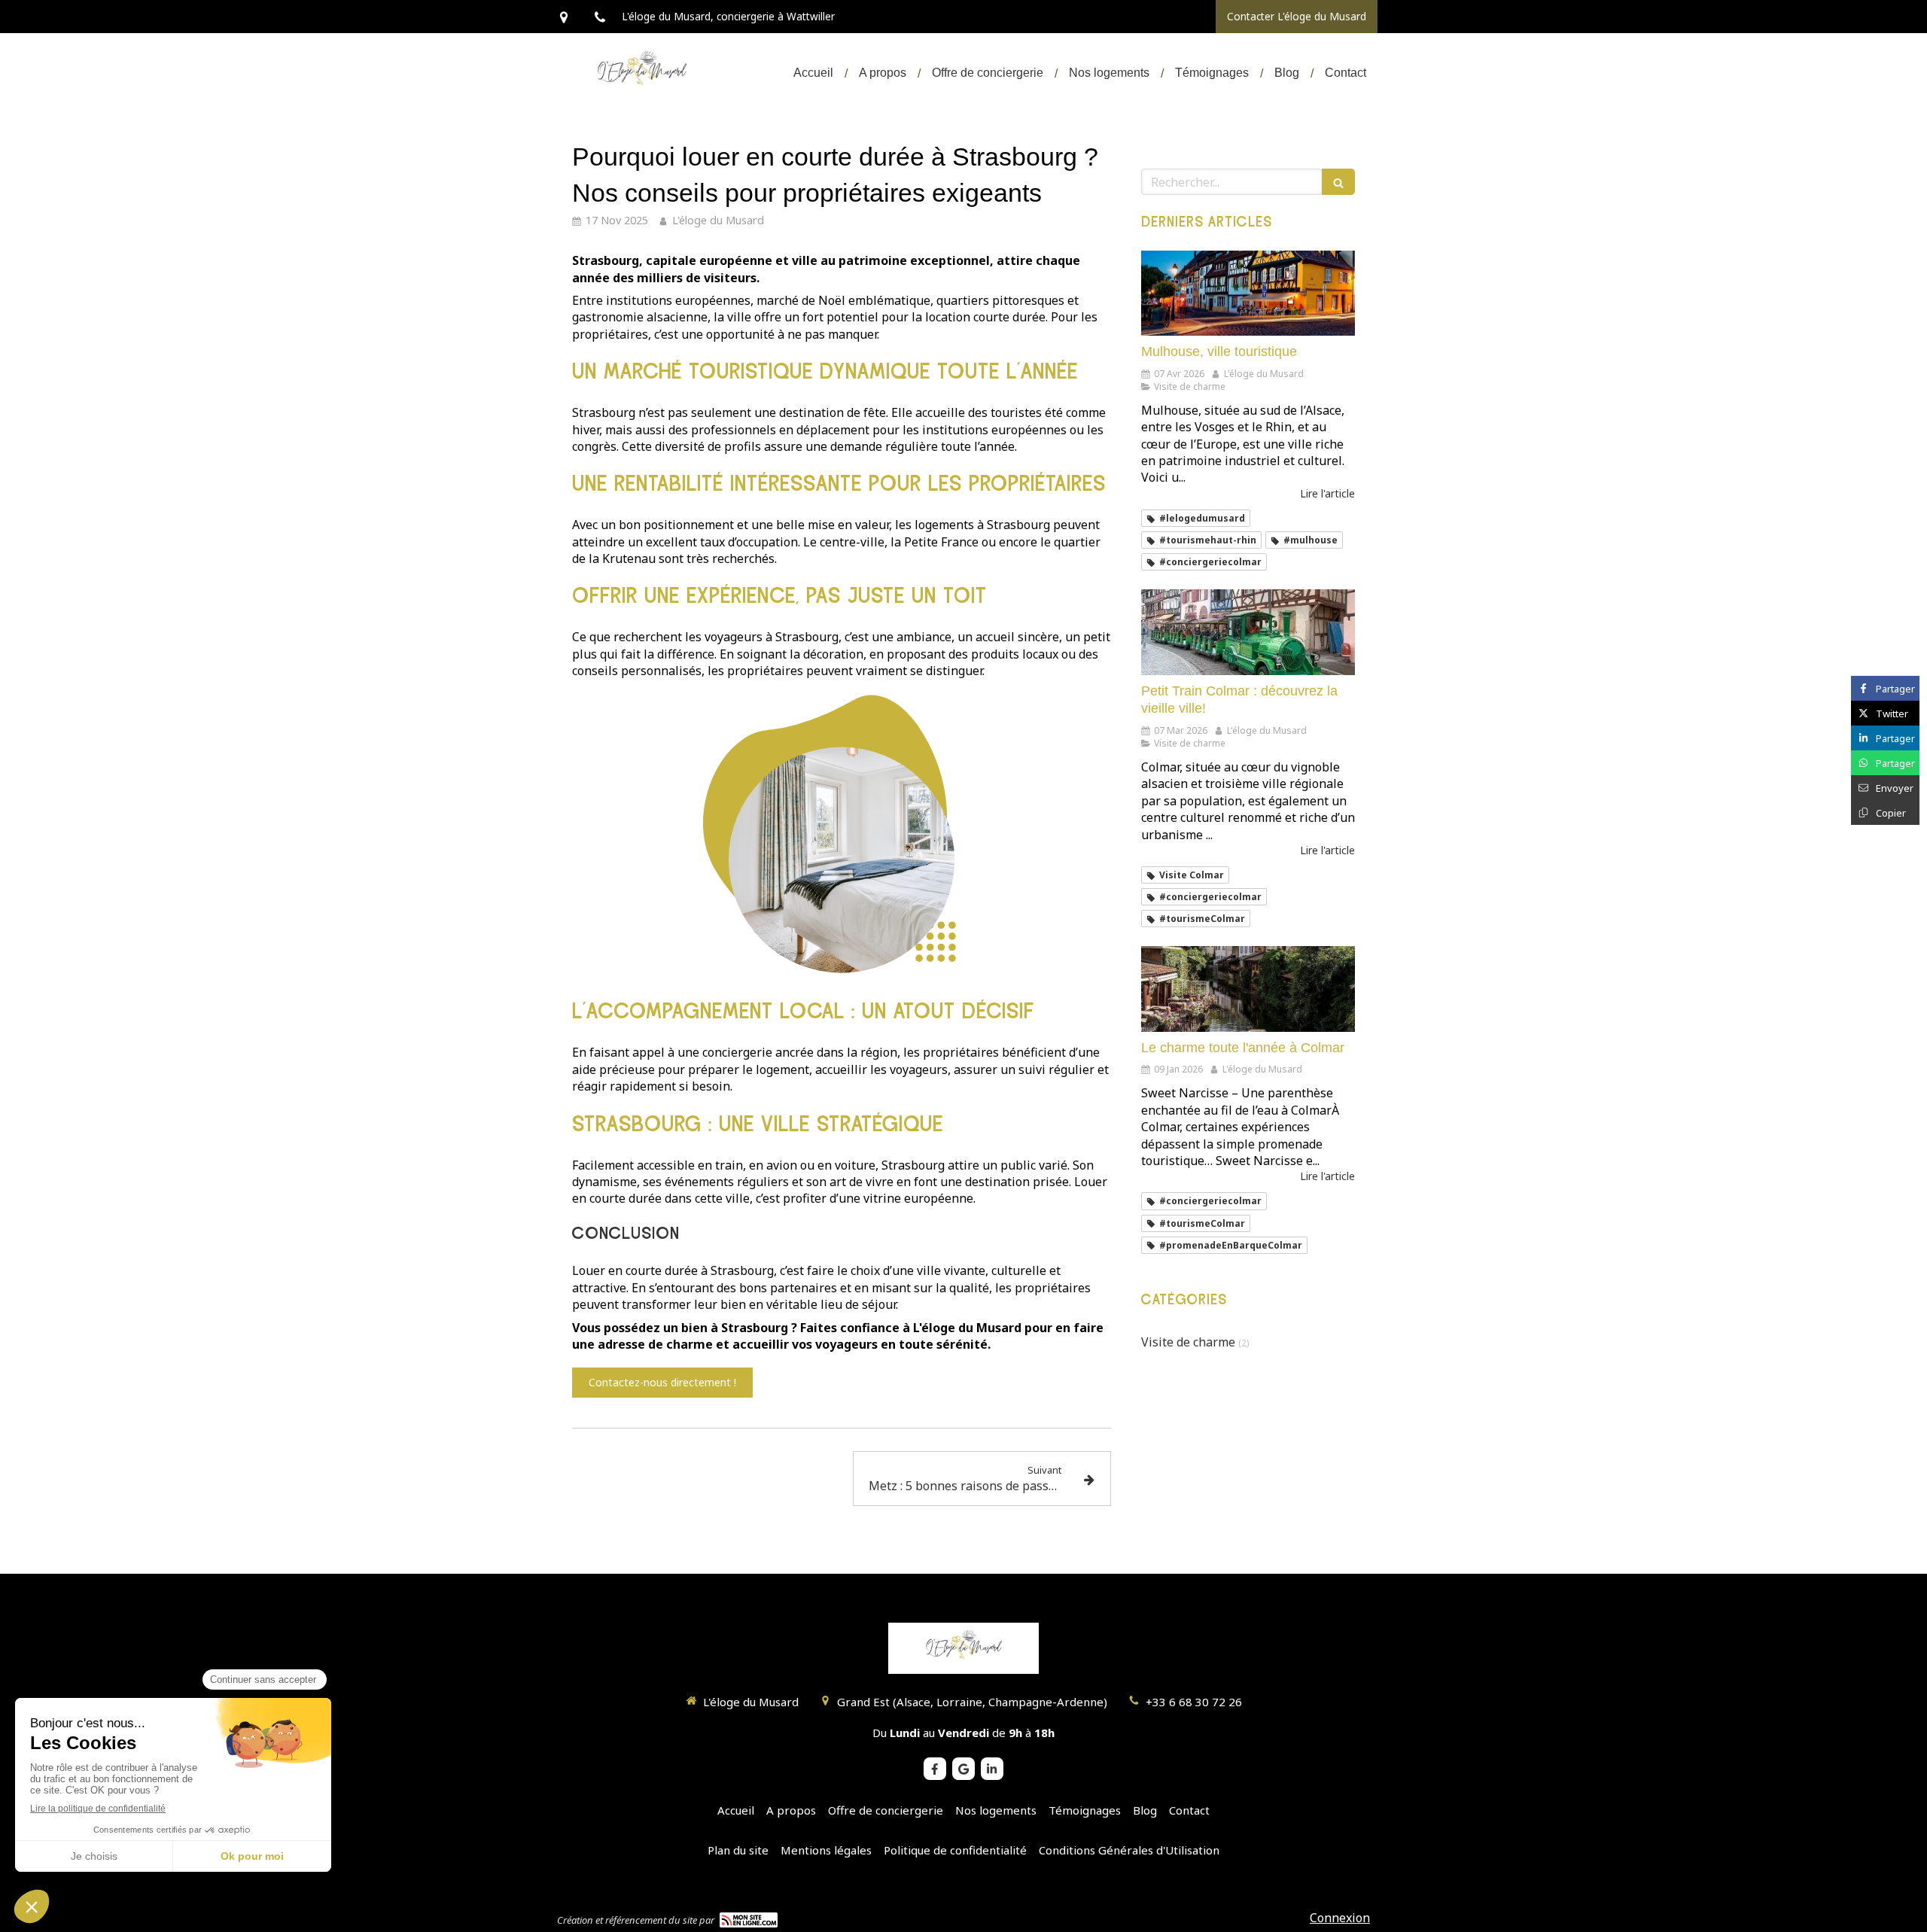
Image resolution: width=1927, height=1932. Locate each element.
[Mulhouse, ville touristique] (1248, 294)
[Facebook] (935, 1769)
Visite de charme (1188, 1342)
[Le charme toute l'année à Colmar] (1248, 989)
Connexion (1340, 1918)
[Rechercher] (1338, 182)
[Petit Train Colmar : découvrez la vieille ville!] (1248, 632)
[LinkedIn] (992, 1769)
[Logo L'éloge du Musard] (642, 98)
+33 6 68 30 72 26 (1194, 1702)
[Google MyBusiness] (963, 1769)
